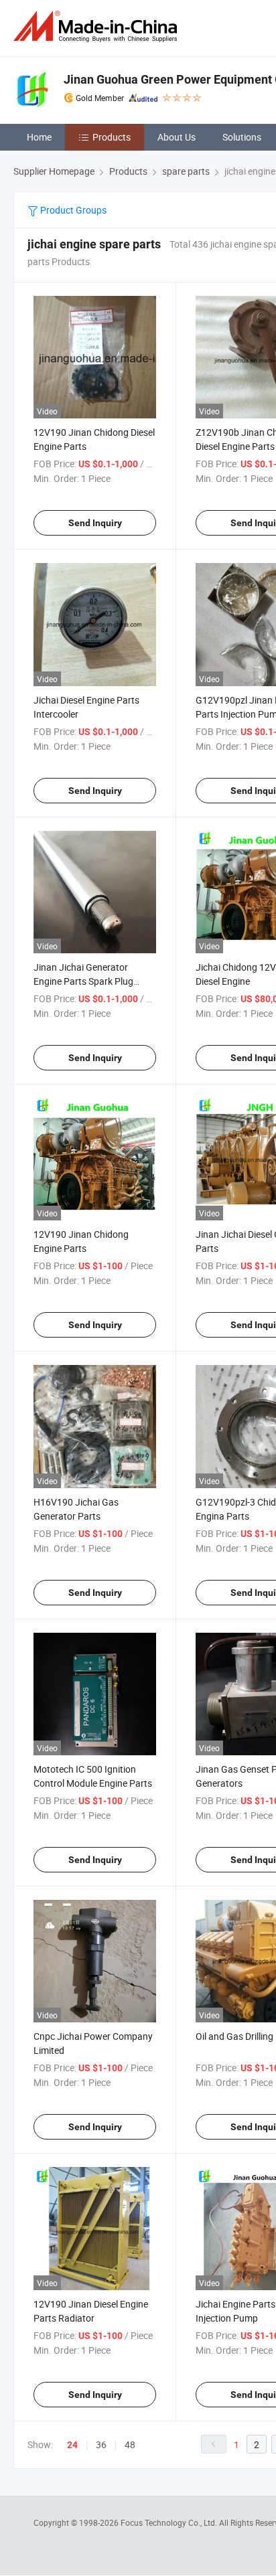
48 (130, 2444)
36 (101, 2444)
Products (112, 137)
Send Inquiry (95, 523)
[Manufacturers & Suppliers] (98, 26)
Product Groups (72, 210)
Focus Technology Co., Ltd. (170, 2522)
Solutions (242, 137)
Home (39, 137)
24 (72, 2445)
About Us (177, 137)
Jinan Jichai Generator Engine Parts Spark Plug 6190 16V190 (83, 981)
